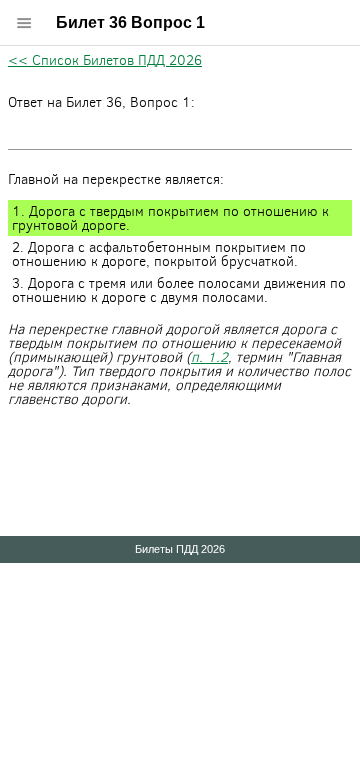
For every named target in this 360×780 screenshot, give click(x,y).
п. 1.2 (209, 356)
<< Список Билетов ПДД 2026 (105, 59)
